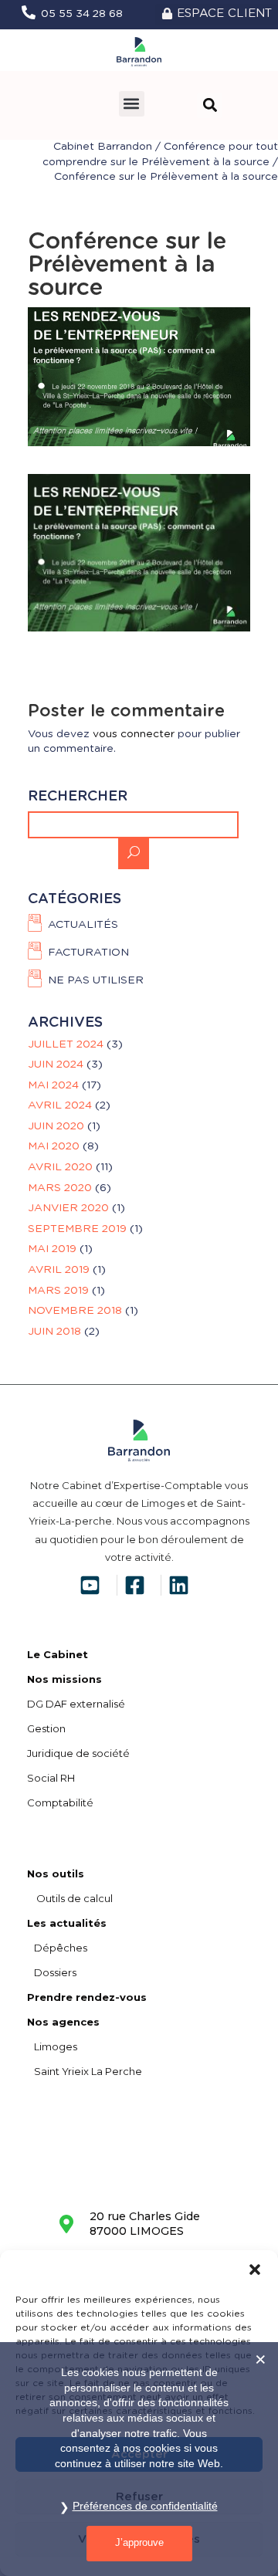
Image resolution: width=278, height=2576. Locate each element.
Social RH (51, 1778)
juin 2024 (56, 1065)
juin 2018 (54, 1332)
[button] (255, 2270)
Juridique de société (78, 1753)
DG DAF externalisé (76, 1704)
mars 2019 (58, 1291)
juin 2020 (56, 1126)
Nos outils (56, 1874)
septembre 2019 (77, 1229)
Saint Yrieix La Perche (85, 2071)
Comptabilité (60, 1803)
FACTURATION (88, 953)
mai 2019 (52, 1249)
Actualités (83, 925)
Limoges (52, 2046)
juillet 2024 (66, 1044)
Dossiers (52, 1972)
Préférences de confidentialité (145, 2506)
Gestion (46, 1728)
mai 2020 (54, 1146)
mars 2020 (60, 1188)
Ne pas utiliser (96, 981)
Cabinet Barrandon (103, 147)
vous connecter (134, 734)
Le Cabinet (58, 1654)
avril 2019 (59, 1270)
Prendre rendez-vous (87, 1997)
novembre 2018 (75, 1311)
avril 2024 (60, 1105)
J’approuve (139, 2542)
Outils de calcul (70, 1898)
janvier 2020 (68, 1208)
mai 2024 (53, 1085)
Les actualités (67, 1923)
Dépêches (57, 1948)
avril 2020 (60, 1167)
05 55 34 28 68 (82, 14)
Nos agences (63, 2022)
